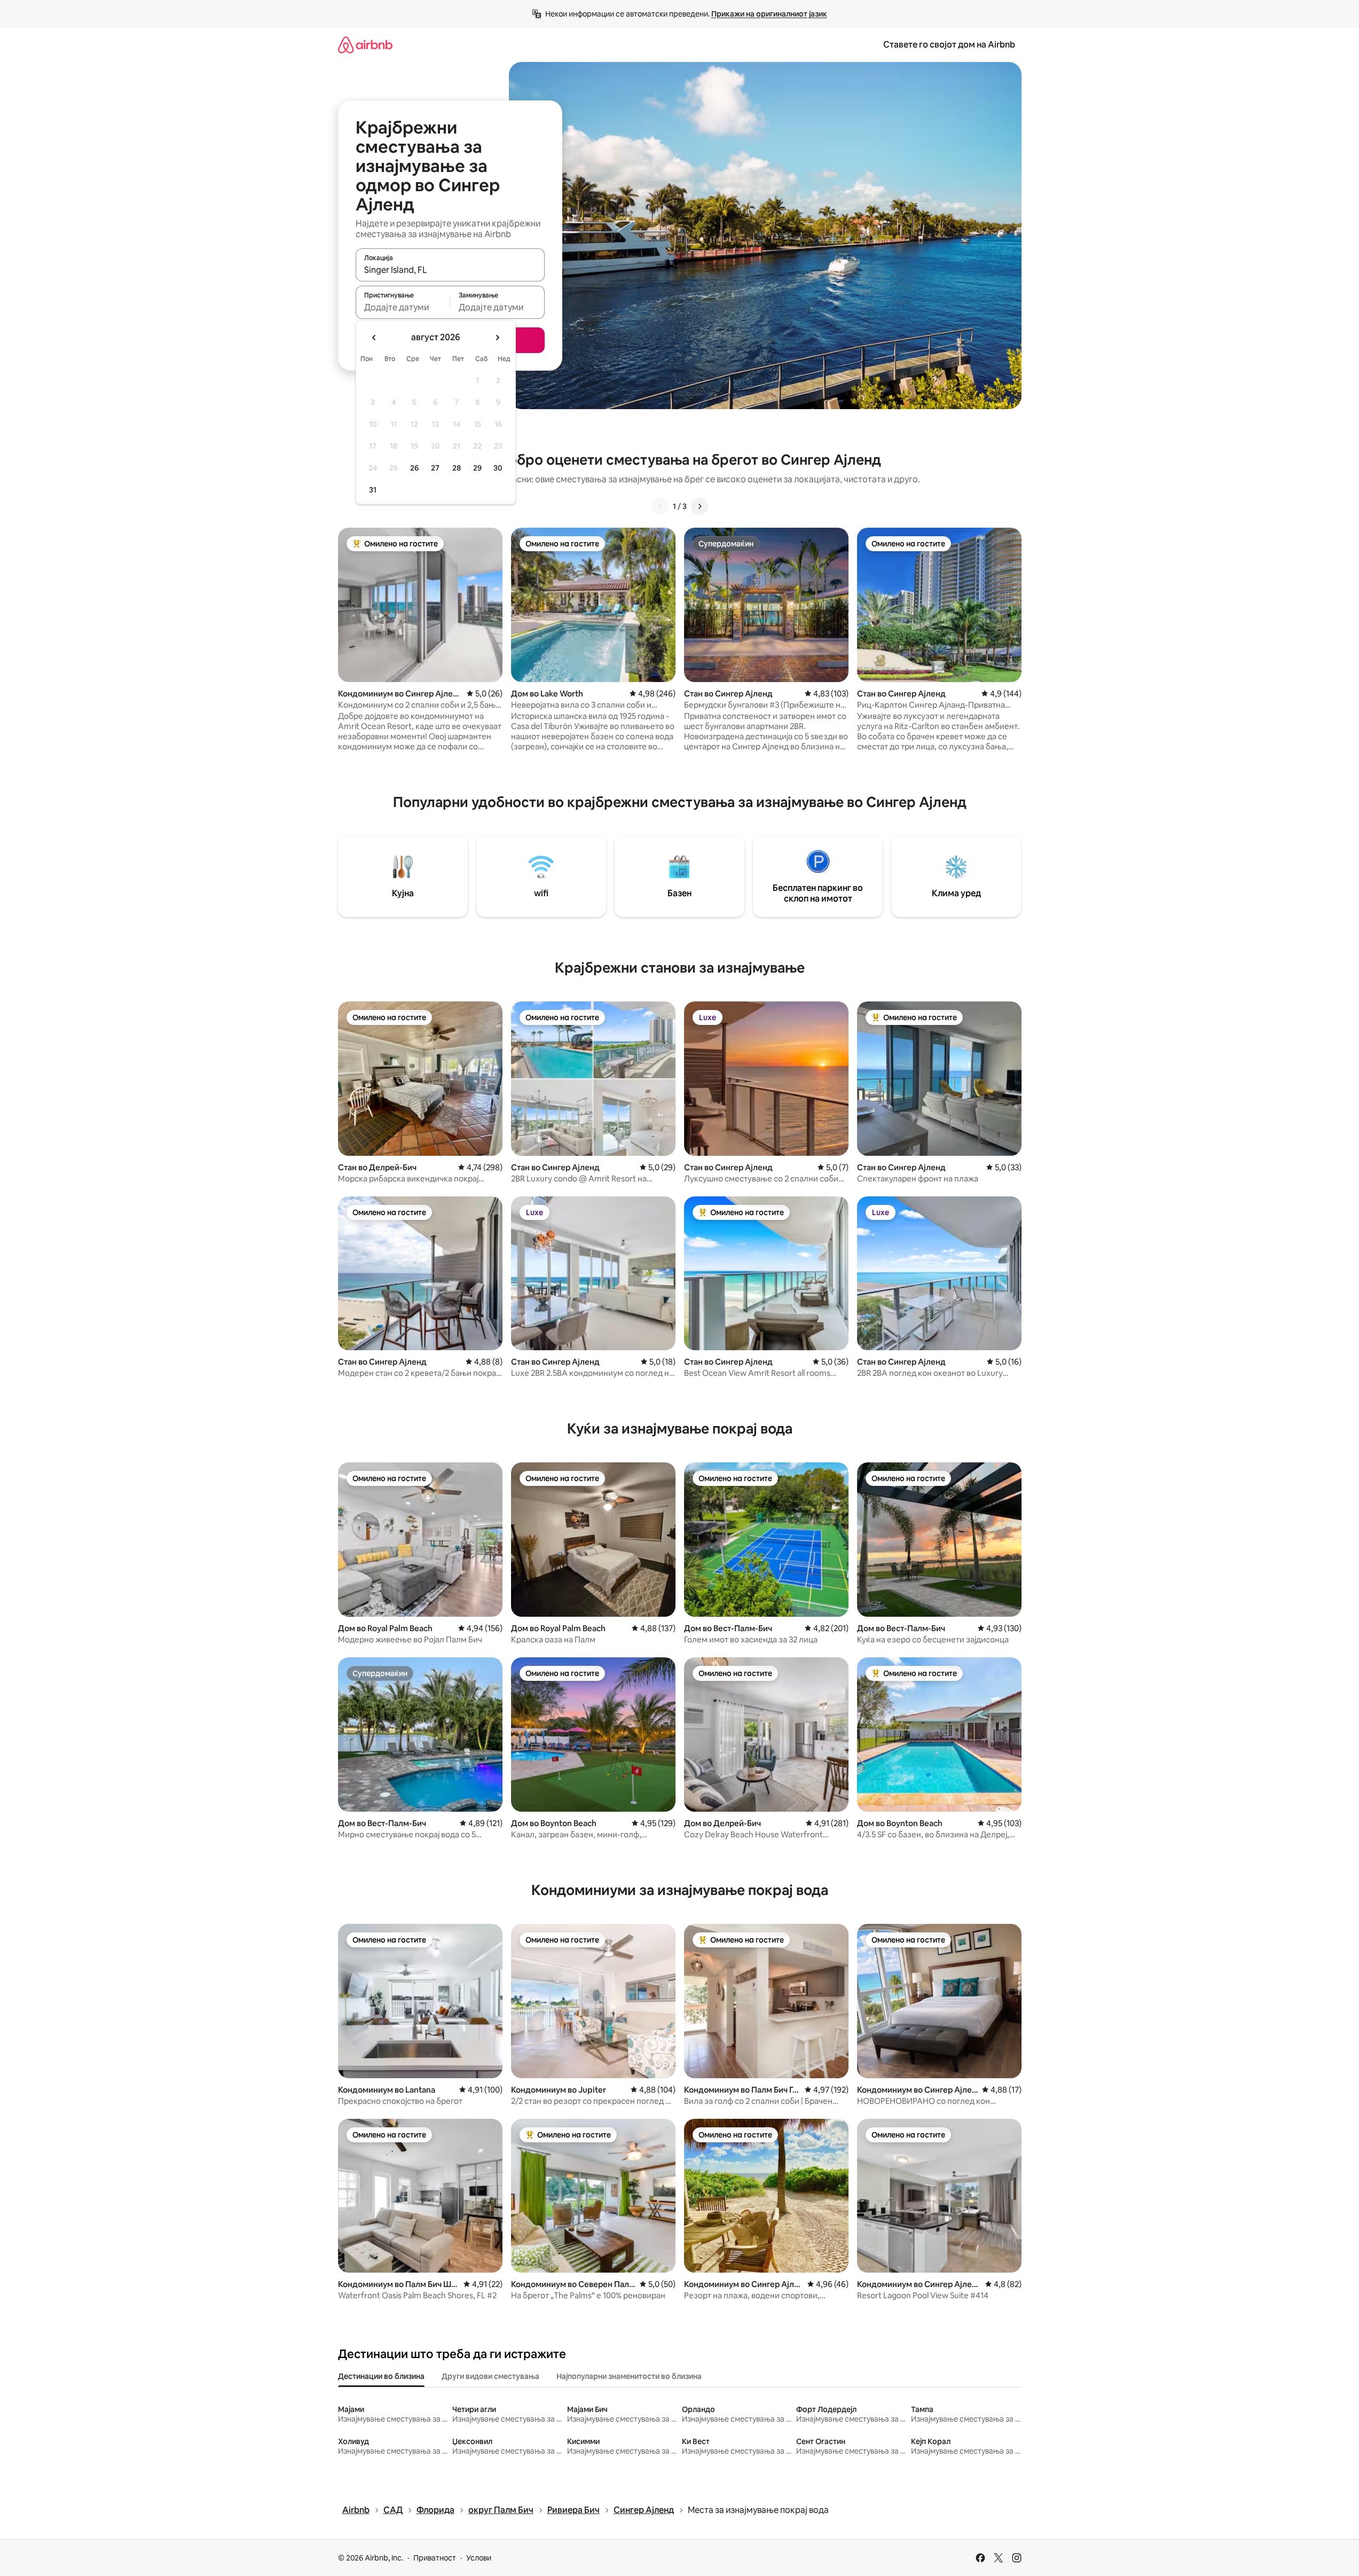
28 (457, 468)
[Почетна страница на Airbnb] (365, 45)
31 (373, 490)
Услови (479, 2558)
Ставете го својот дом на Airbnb (949, 45)
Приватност (435, 2558)
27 (435, 468)
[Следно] (700, 506)
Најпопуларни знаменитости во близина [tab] (629, 2376)
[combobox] (450, 270)
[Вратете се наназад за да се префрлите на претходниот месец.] (374, 338)
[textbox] (403, 307)
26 (414, 468)
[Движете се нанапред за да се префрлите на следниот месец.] (497, 338)
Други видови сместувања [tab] (490, 2376)
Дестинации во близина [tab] (381, 2376)
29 (477, 468)
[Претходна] (660, 506)
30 (498, 468)
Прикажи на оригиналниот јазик (769, 14)
